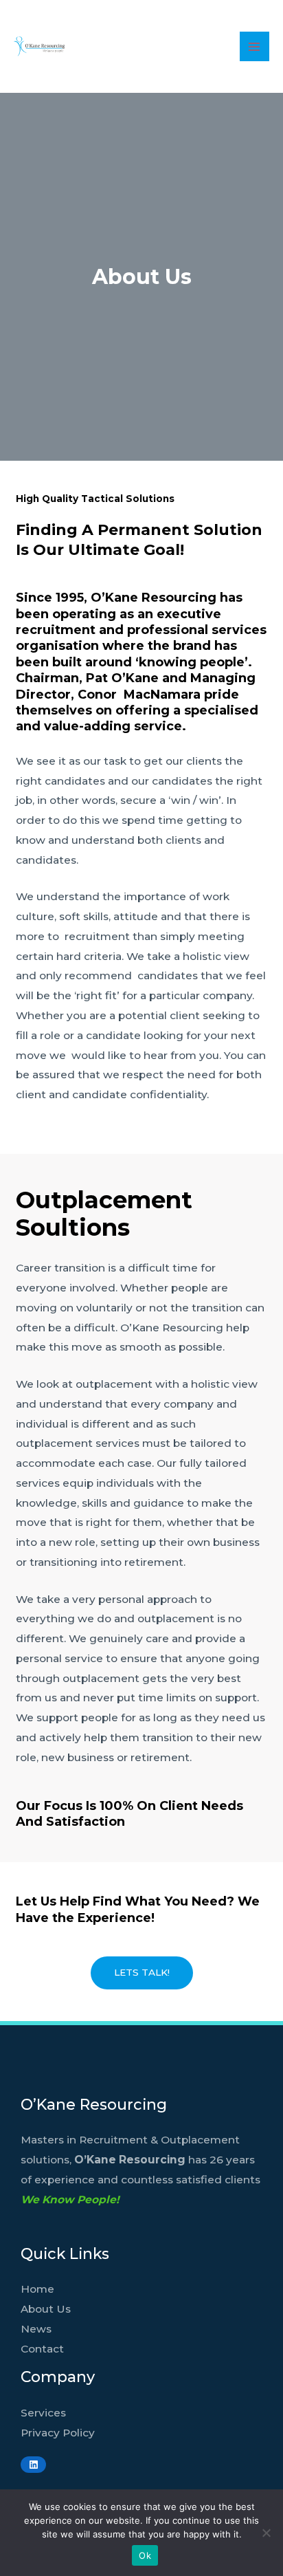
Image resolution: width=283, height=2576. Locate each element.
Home (37, 2289)
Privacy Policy (58, 2433)
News (36, 2329)
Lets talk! (142, 1972)
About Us (46, 2309)
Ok (145, 2555)
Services (43, 2413)
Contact (42, 2349)
